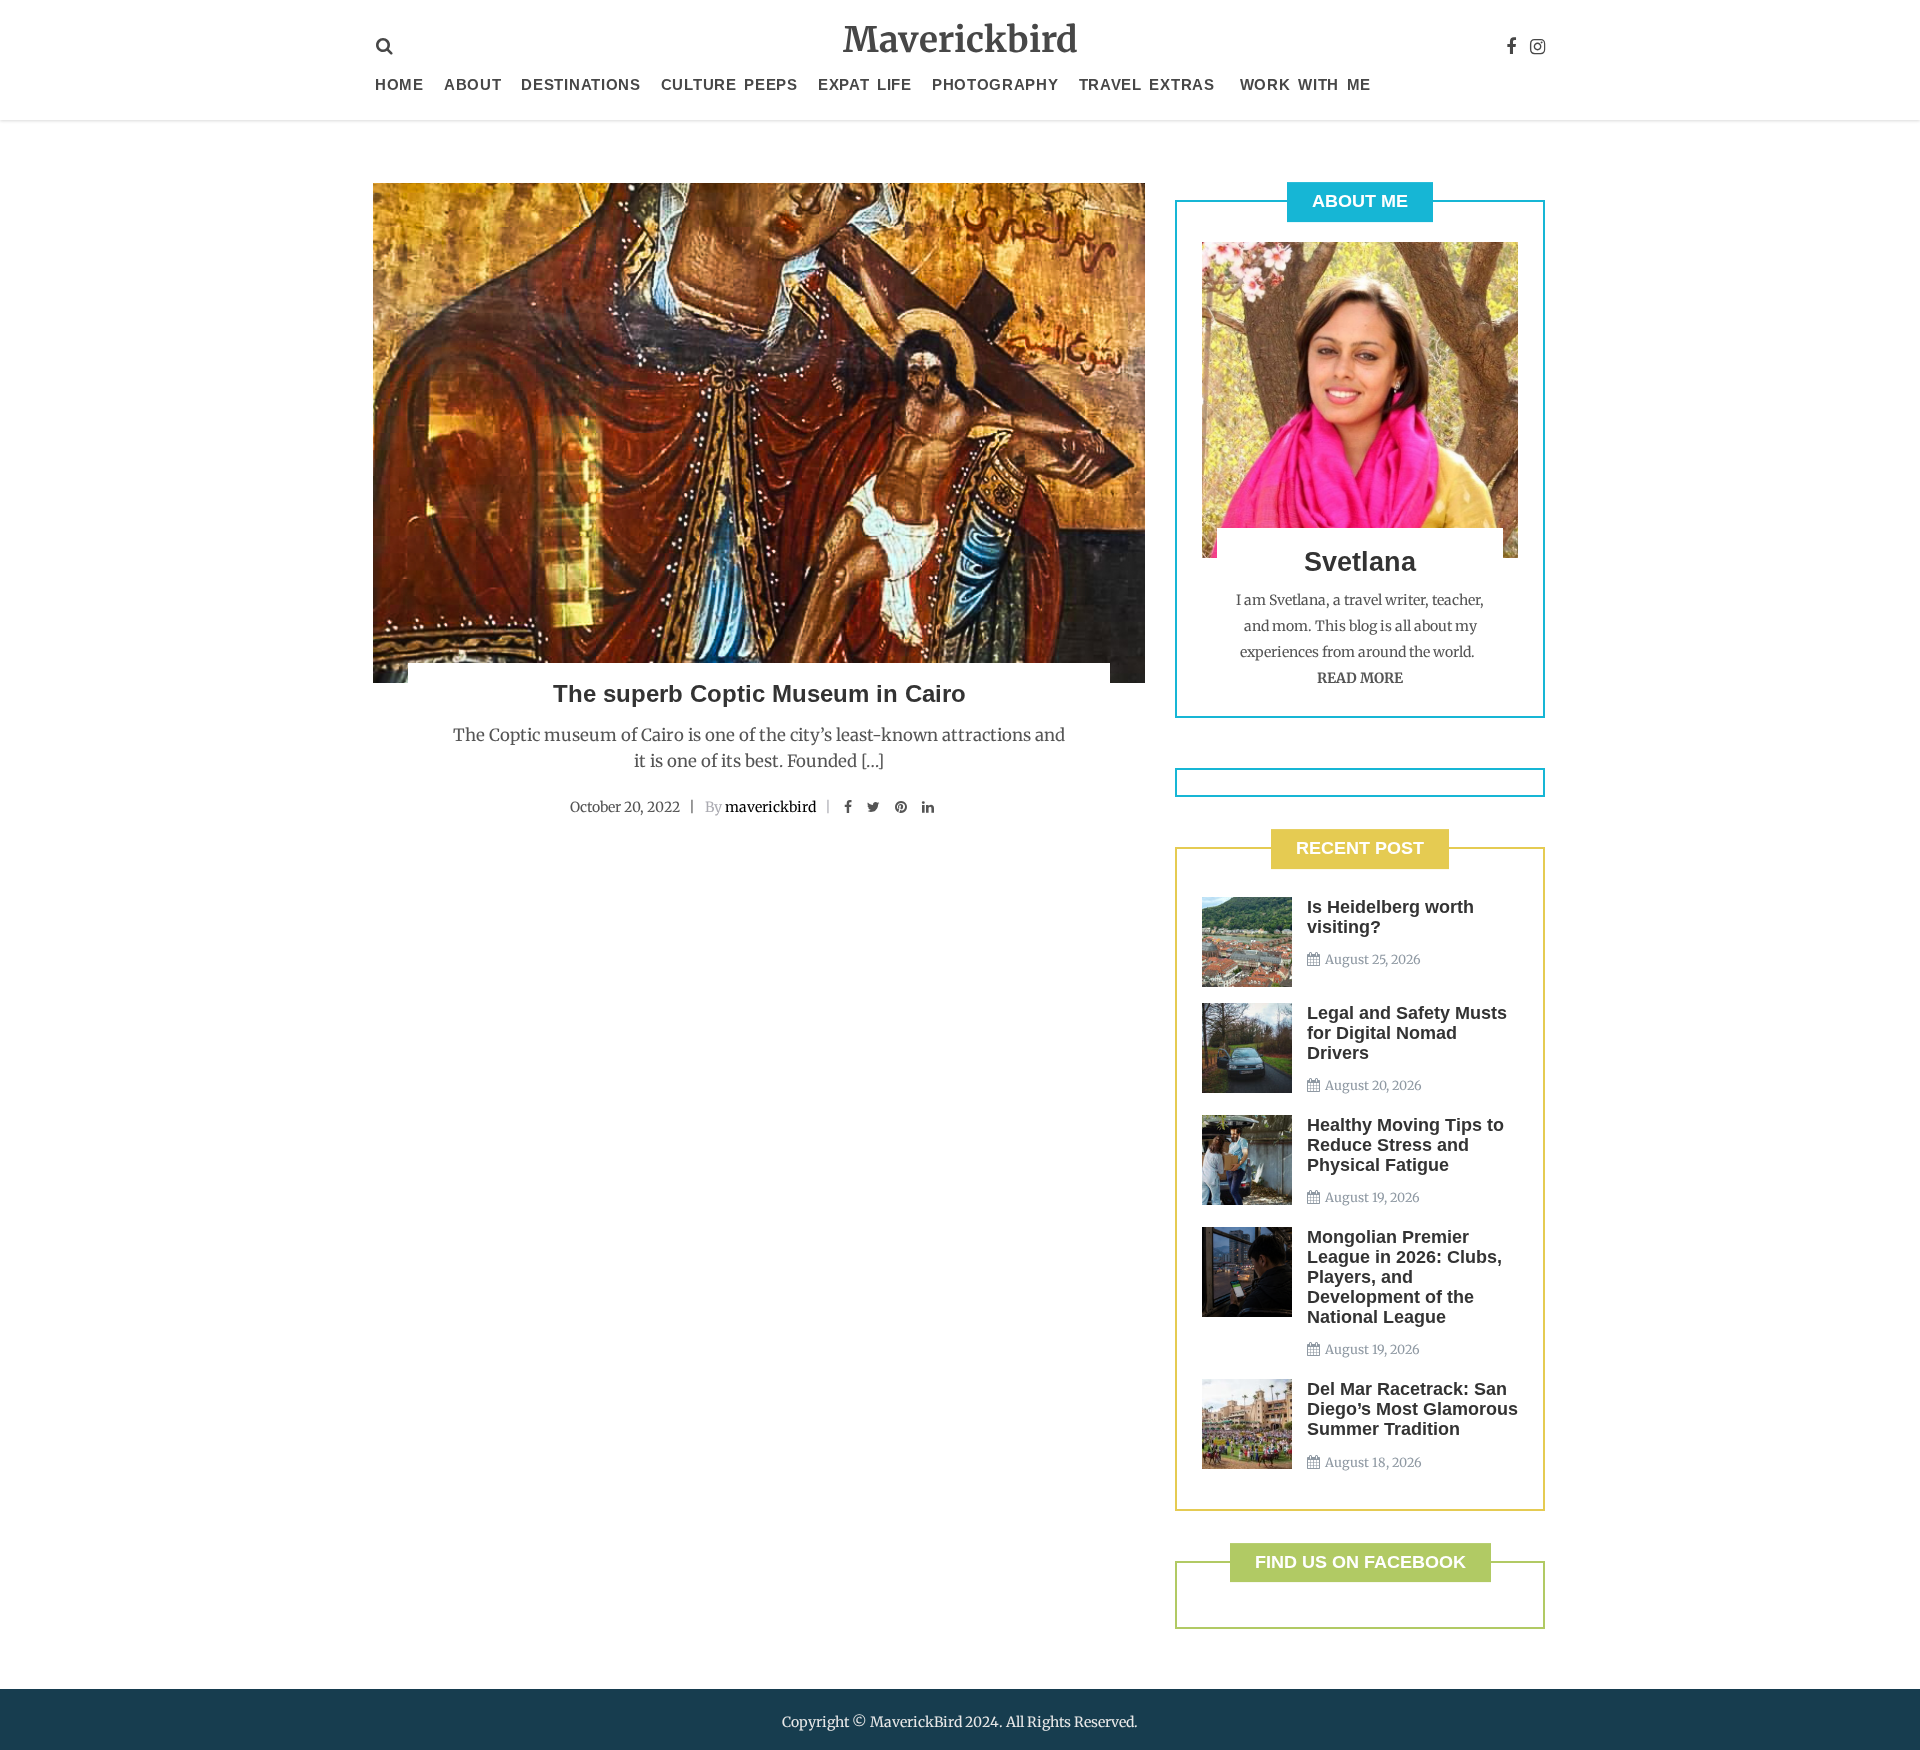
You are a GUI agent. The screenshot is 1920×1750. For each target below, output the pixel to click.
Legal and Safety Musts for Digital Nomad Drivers (1407, 1033)
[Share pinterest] (901, 807)
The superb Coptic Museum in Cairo (759, 693)
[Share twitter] (873, 807)
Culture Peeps (729, 84)
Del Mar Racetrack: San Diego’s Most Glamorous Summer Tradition (1412, 1409)
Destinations (580, 84)
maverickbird (770, 807)
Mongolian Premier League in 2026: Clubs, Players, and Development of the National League (1404, 1277)
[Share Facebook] (848, 807)
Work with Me (1305, 84)
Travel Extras (1147, 84)
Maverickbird (960, 40)
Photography (995, 84)
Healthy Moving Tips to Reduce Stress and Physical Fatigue (1405, 1145)
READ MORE (1360, 678)
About (473, 84)
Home (399, 84)
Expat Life (865, 84)
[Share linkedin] (928, 807)
